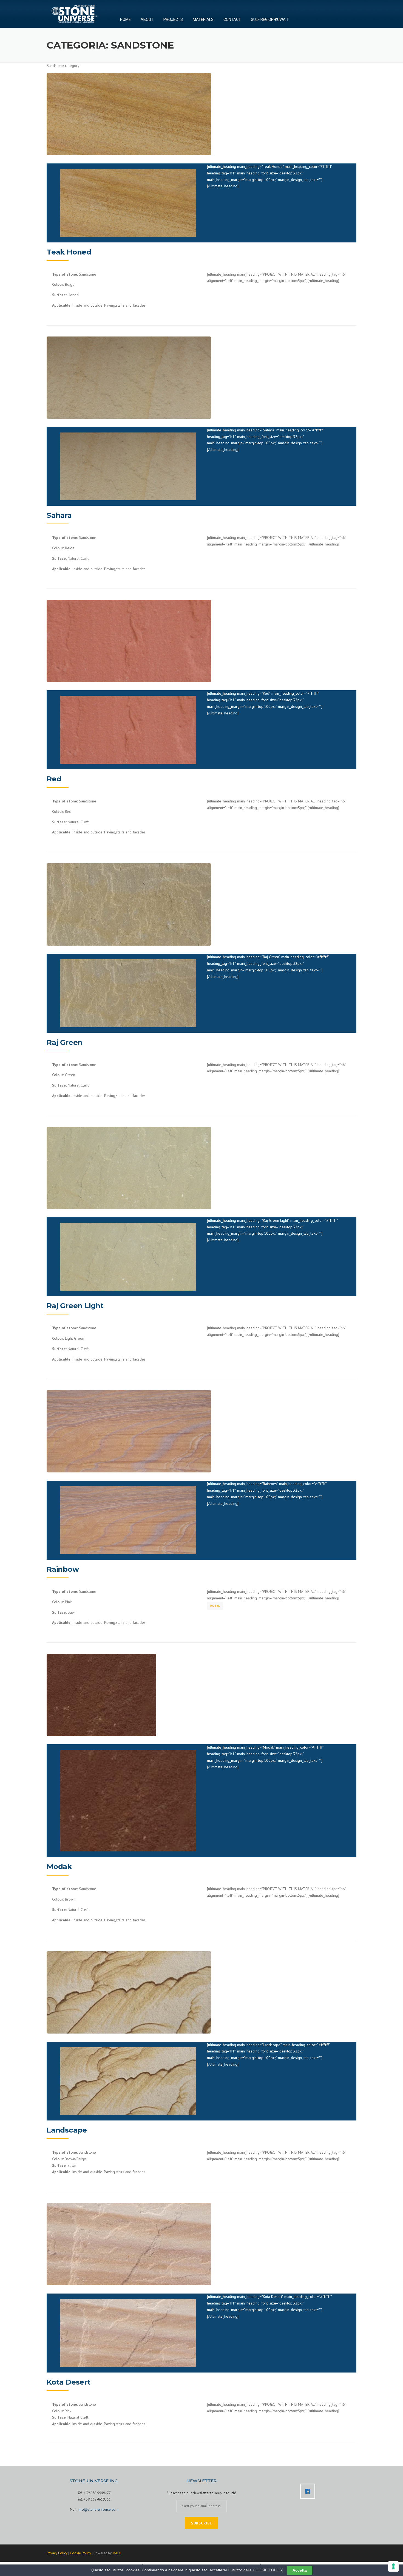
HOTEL (215, 1606)
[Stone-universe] (74, 13)
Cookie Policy (80, 2553)
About (147, 21)
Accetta (300, 2570)
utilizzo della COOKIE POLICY (257, 2570)
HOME (125, 21)
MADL (117, 2553)
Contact (232, 21)
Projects (173, 21)
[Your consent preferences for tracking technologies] (393, 2566)
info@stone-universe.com (98, 2509)
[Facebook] (309, 2491)
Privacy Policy (57, 2553)
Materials (203, 21)
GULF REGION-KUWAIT (270, 21)
